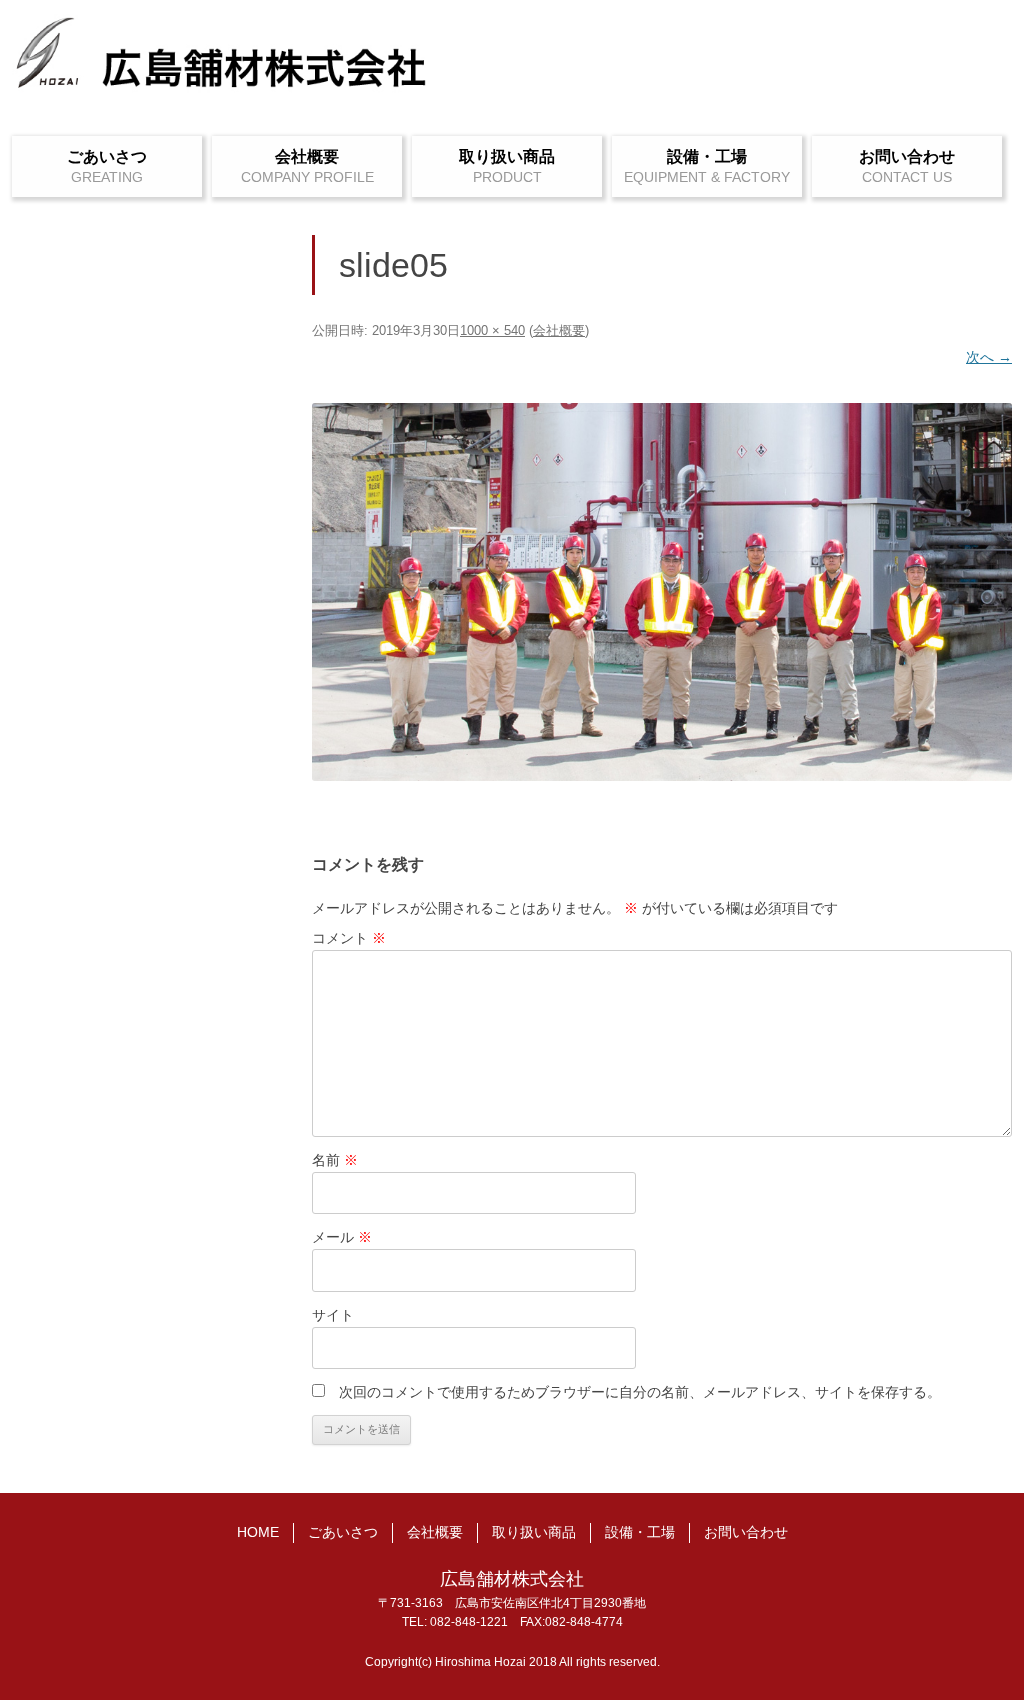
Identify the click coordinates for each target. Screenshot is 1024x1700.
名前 (335, 1160)
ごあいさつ (107, 156)
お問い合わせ (907, 156)
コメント (349, 938)
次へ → (989, 357)
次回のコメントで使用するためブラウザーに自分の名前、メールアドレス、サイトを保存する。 (640, 1392)
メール (342, 1237)
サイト (333, 1315)
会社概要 (307, 156)
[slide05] (662, 592)
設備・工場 (707, 156)
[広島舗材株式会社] (222, 63)
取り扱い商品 (507, 156)
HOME (258, 1532)
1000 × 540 (492, 330)
